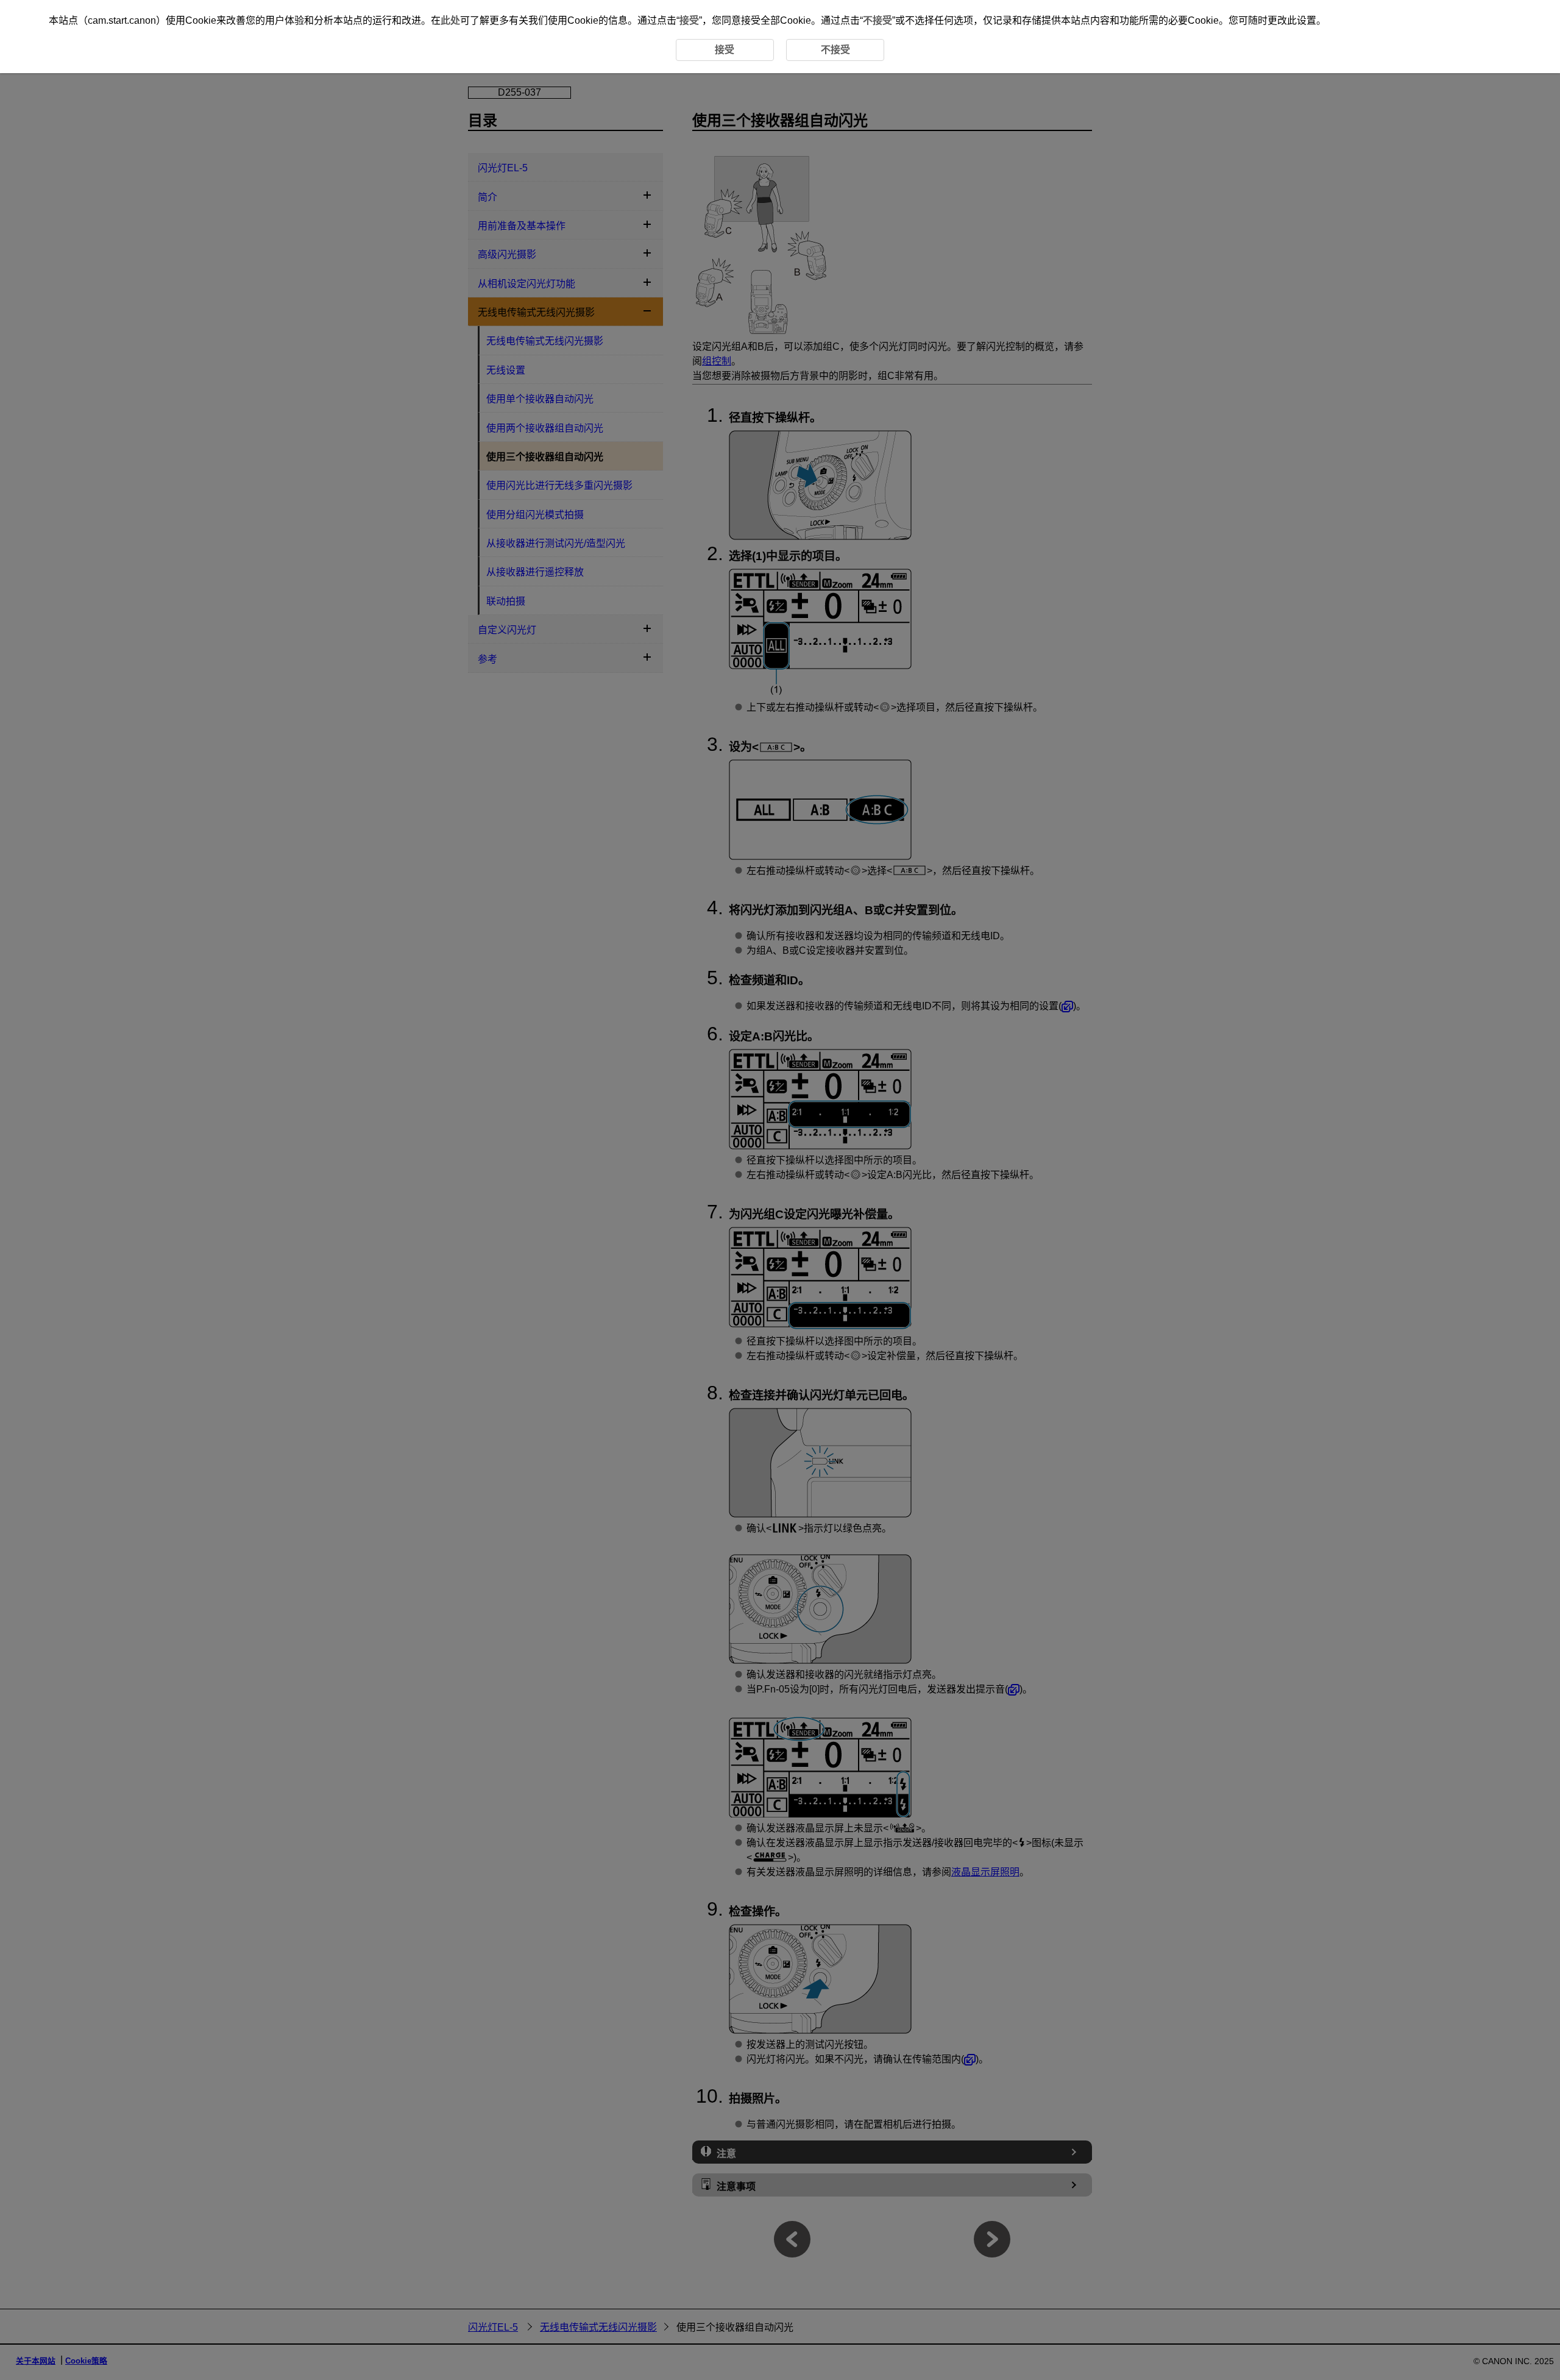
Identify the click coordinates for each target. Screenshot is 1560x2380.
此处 (450, 20)
